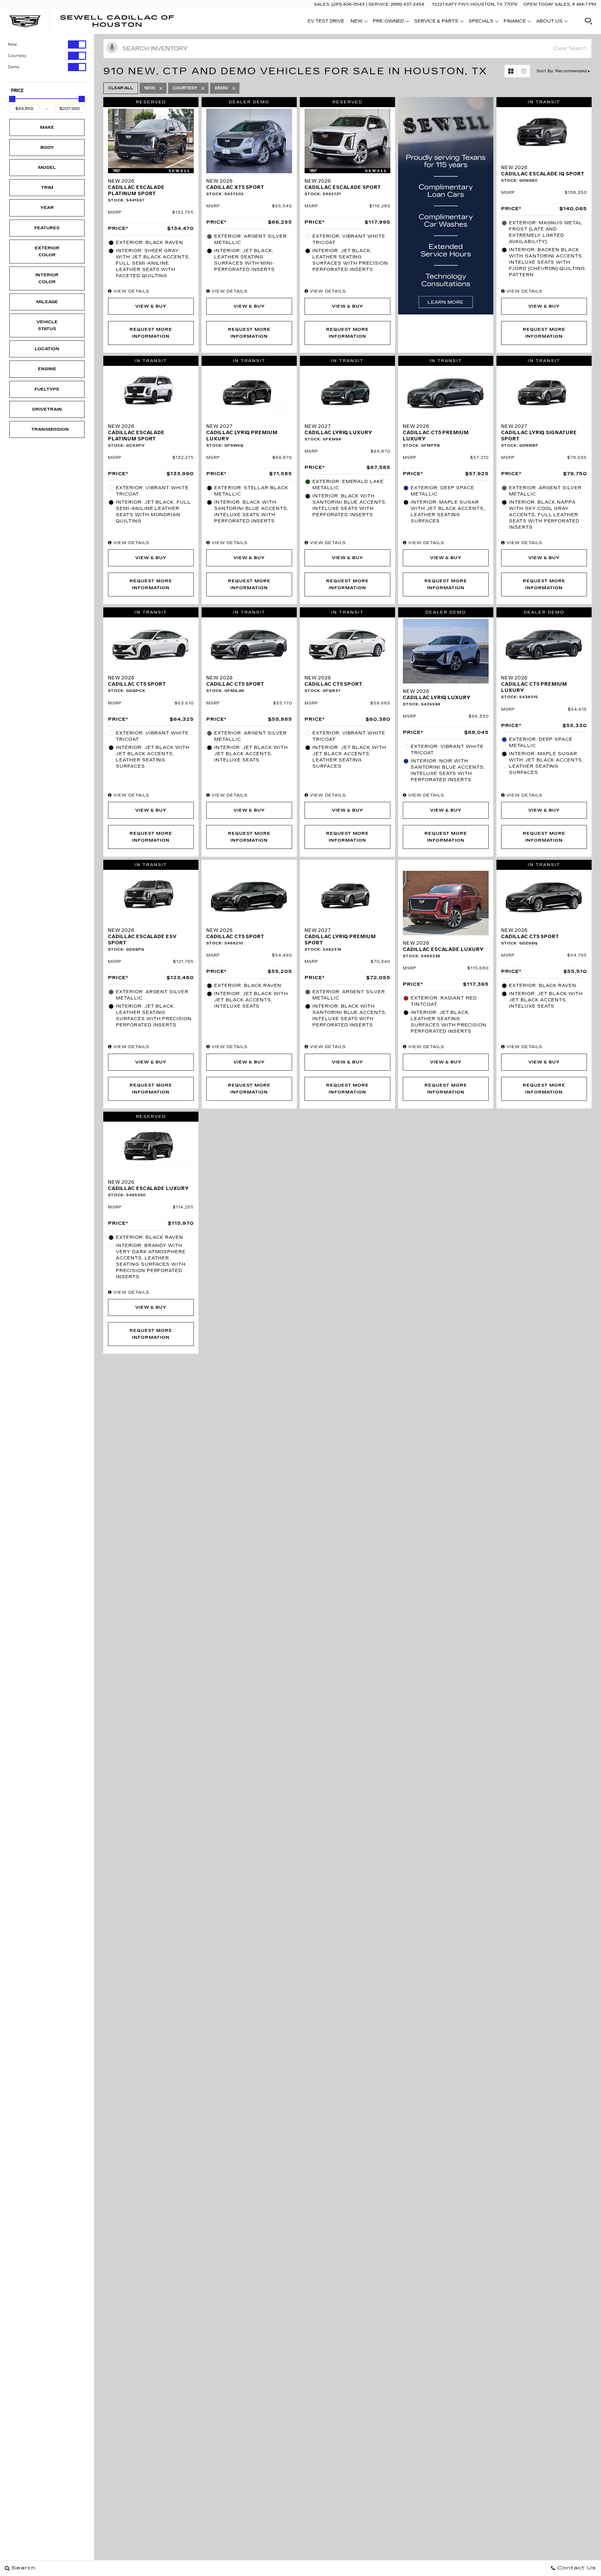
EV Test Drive (326, 21)
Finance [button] (515, 22)
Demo (14, 67)
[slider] (12, 99)
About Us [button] (549, 22)
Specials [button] (481, 22)
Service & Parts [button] (436, 22)
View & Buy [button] (151, 306)
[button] (588, 21)
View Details (131, 291)
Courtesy (17, 56)
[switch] (47, 44)
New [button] (358, 22)
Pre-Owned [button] (388, 22)
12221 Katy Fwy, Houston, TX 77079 (475, 4)
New (12, 44)
